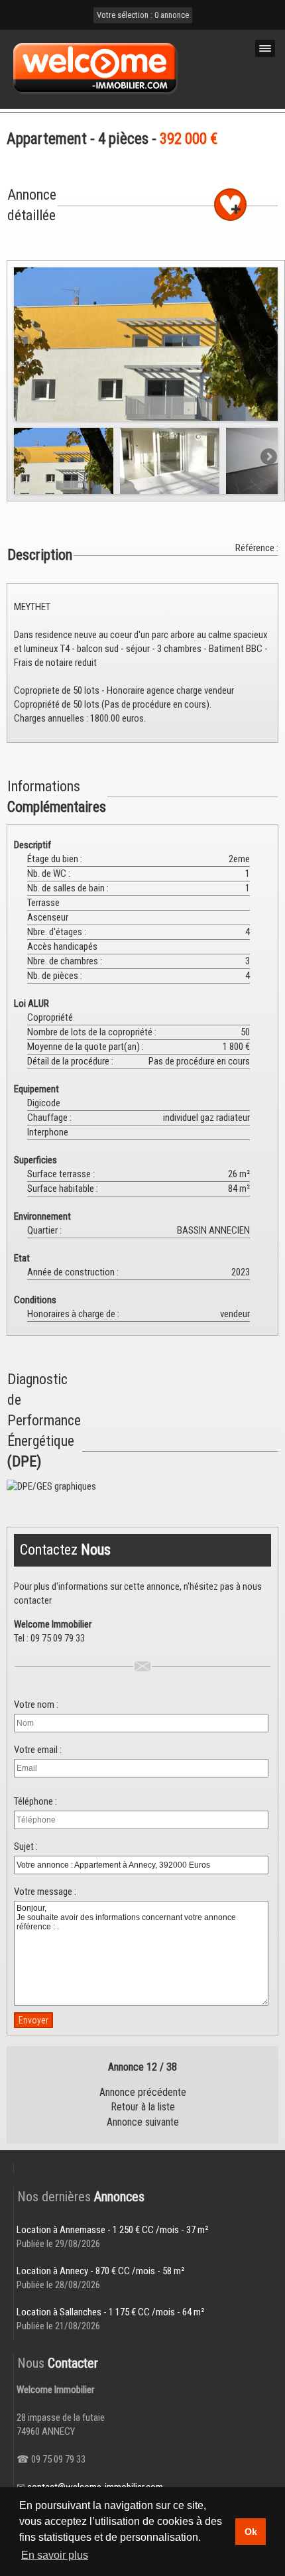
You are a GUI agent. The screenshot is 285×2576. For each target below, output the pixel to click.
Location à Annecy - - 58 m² (100, 2271)
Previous (24, 341)
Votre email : (38, 1750)
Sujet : (26, 1846)
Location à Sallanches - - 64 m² (110, 2312)
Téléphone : (35, 1801)
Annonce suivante (143, 2122)
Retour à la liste (143, 2107)
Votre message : (45, 1892)
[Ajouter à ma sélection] (230, 205)
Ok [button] (251, 2532)
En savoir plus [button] (55, 2555)
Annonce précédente (143, 2092)
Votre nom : (36, 1705)
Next (268, 341)
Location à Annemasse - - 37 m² (112, 2230)
